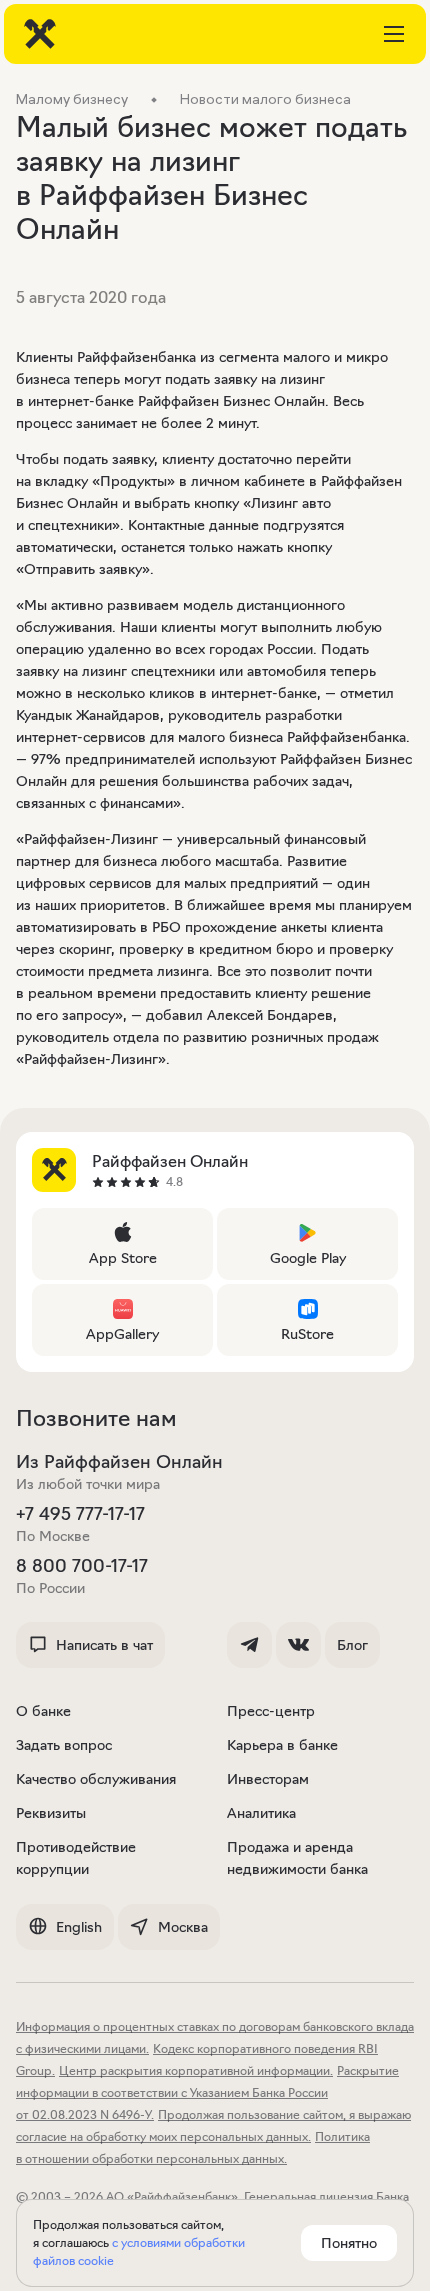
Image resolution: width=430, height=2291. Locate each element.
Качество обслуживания (96, 1779)
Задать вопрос (64, 1745)
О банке (43, 1711)
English (79, 1927)
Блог (352, 1645)
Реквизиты (51, 1813)
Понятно (349, 2243)
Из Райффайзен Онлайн (119, 1462)
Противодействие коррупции (76, 1858)
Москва (183, 1927)
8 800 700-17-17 (82, 1566)
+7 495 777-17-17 (80, 1514)
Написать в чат (104, 1645)
